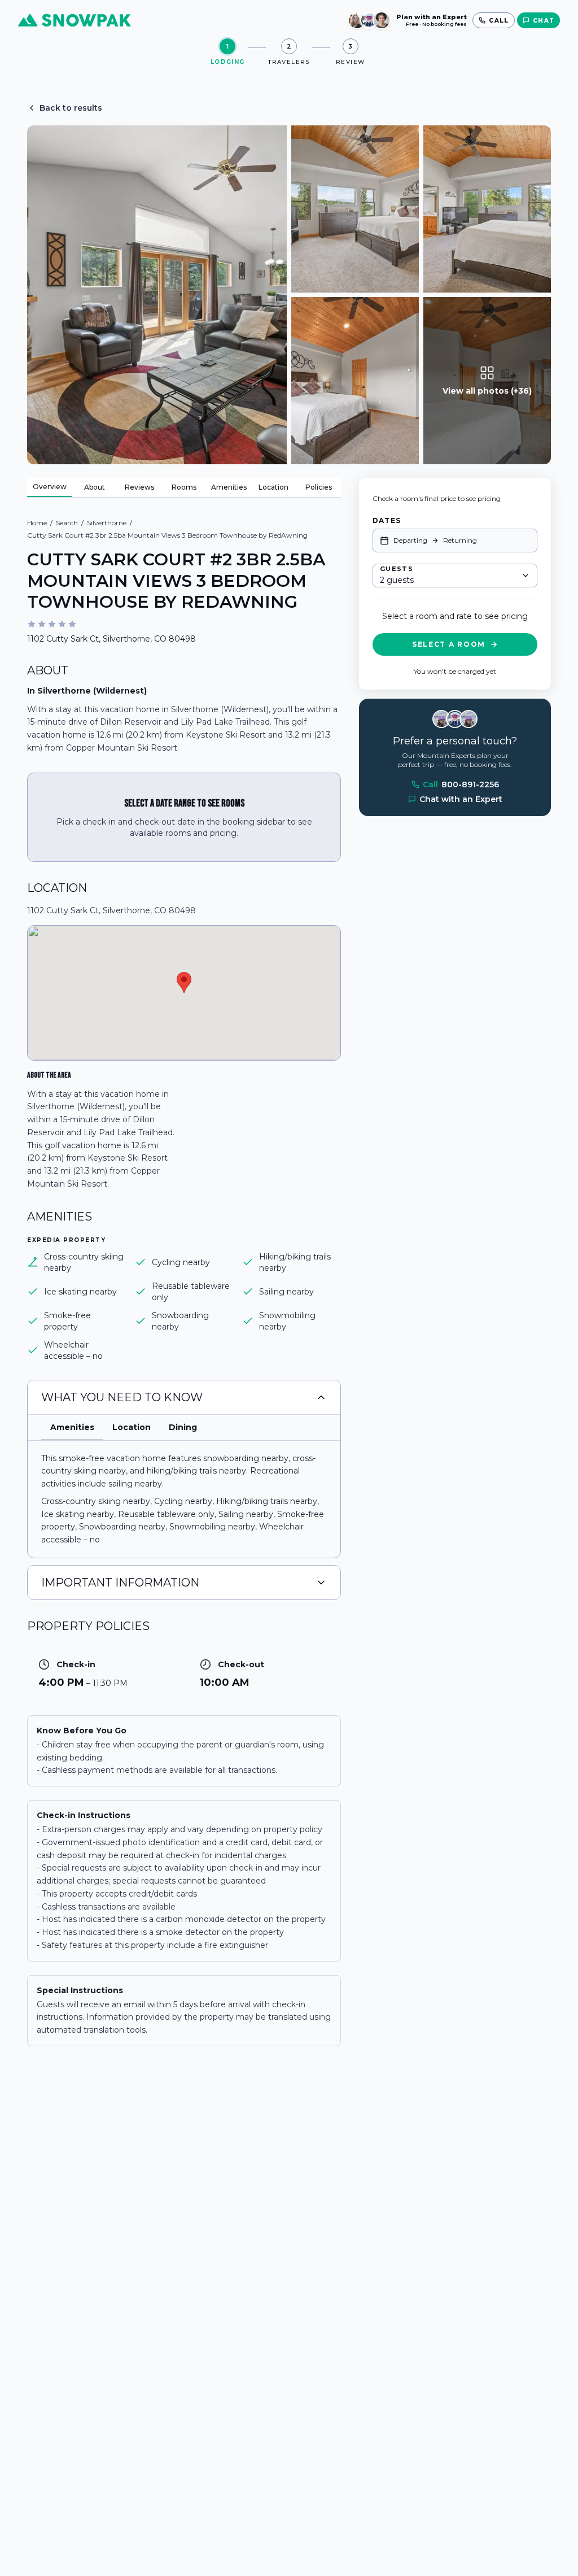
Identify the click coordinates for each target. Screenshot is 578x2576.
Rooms (184, 487)
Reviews (139, 487)
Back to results (71, 108)
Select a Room (449, 644)
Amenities (229, 487)
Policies (319, 487)
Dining (183, 1427)
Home (37, 523)
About (95, 487)
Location (273, 487)
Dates (387, 520)
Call (461, 784)
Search (67, 523)
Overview (50, 487)
